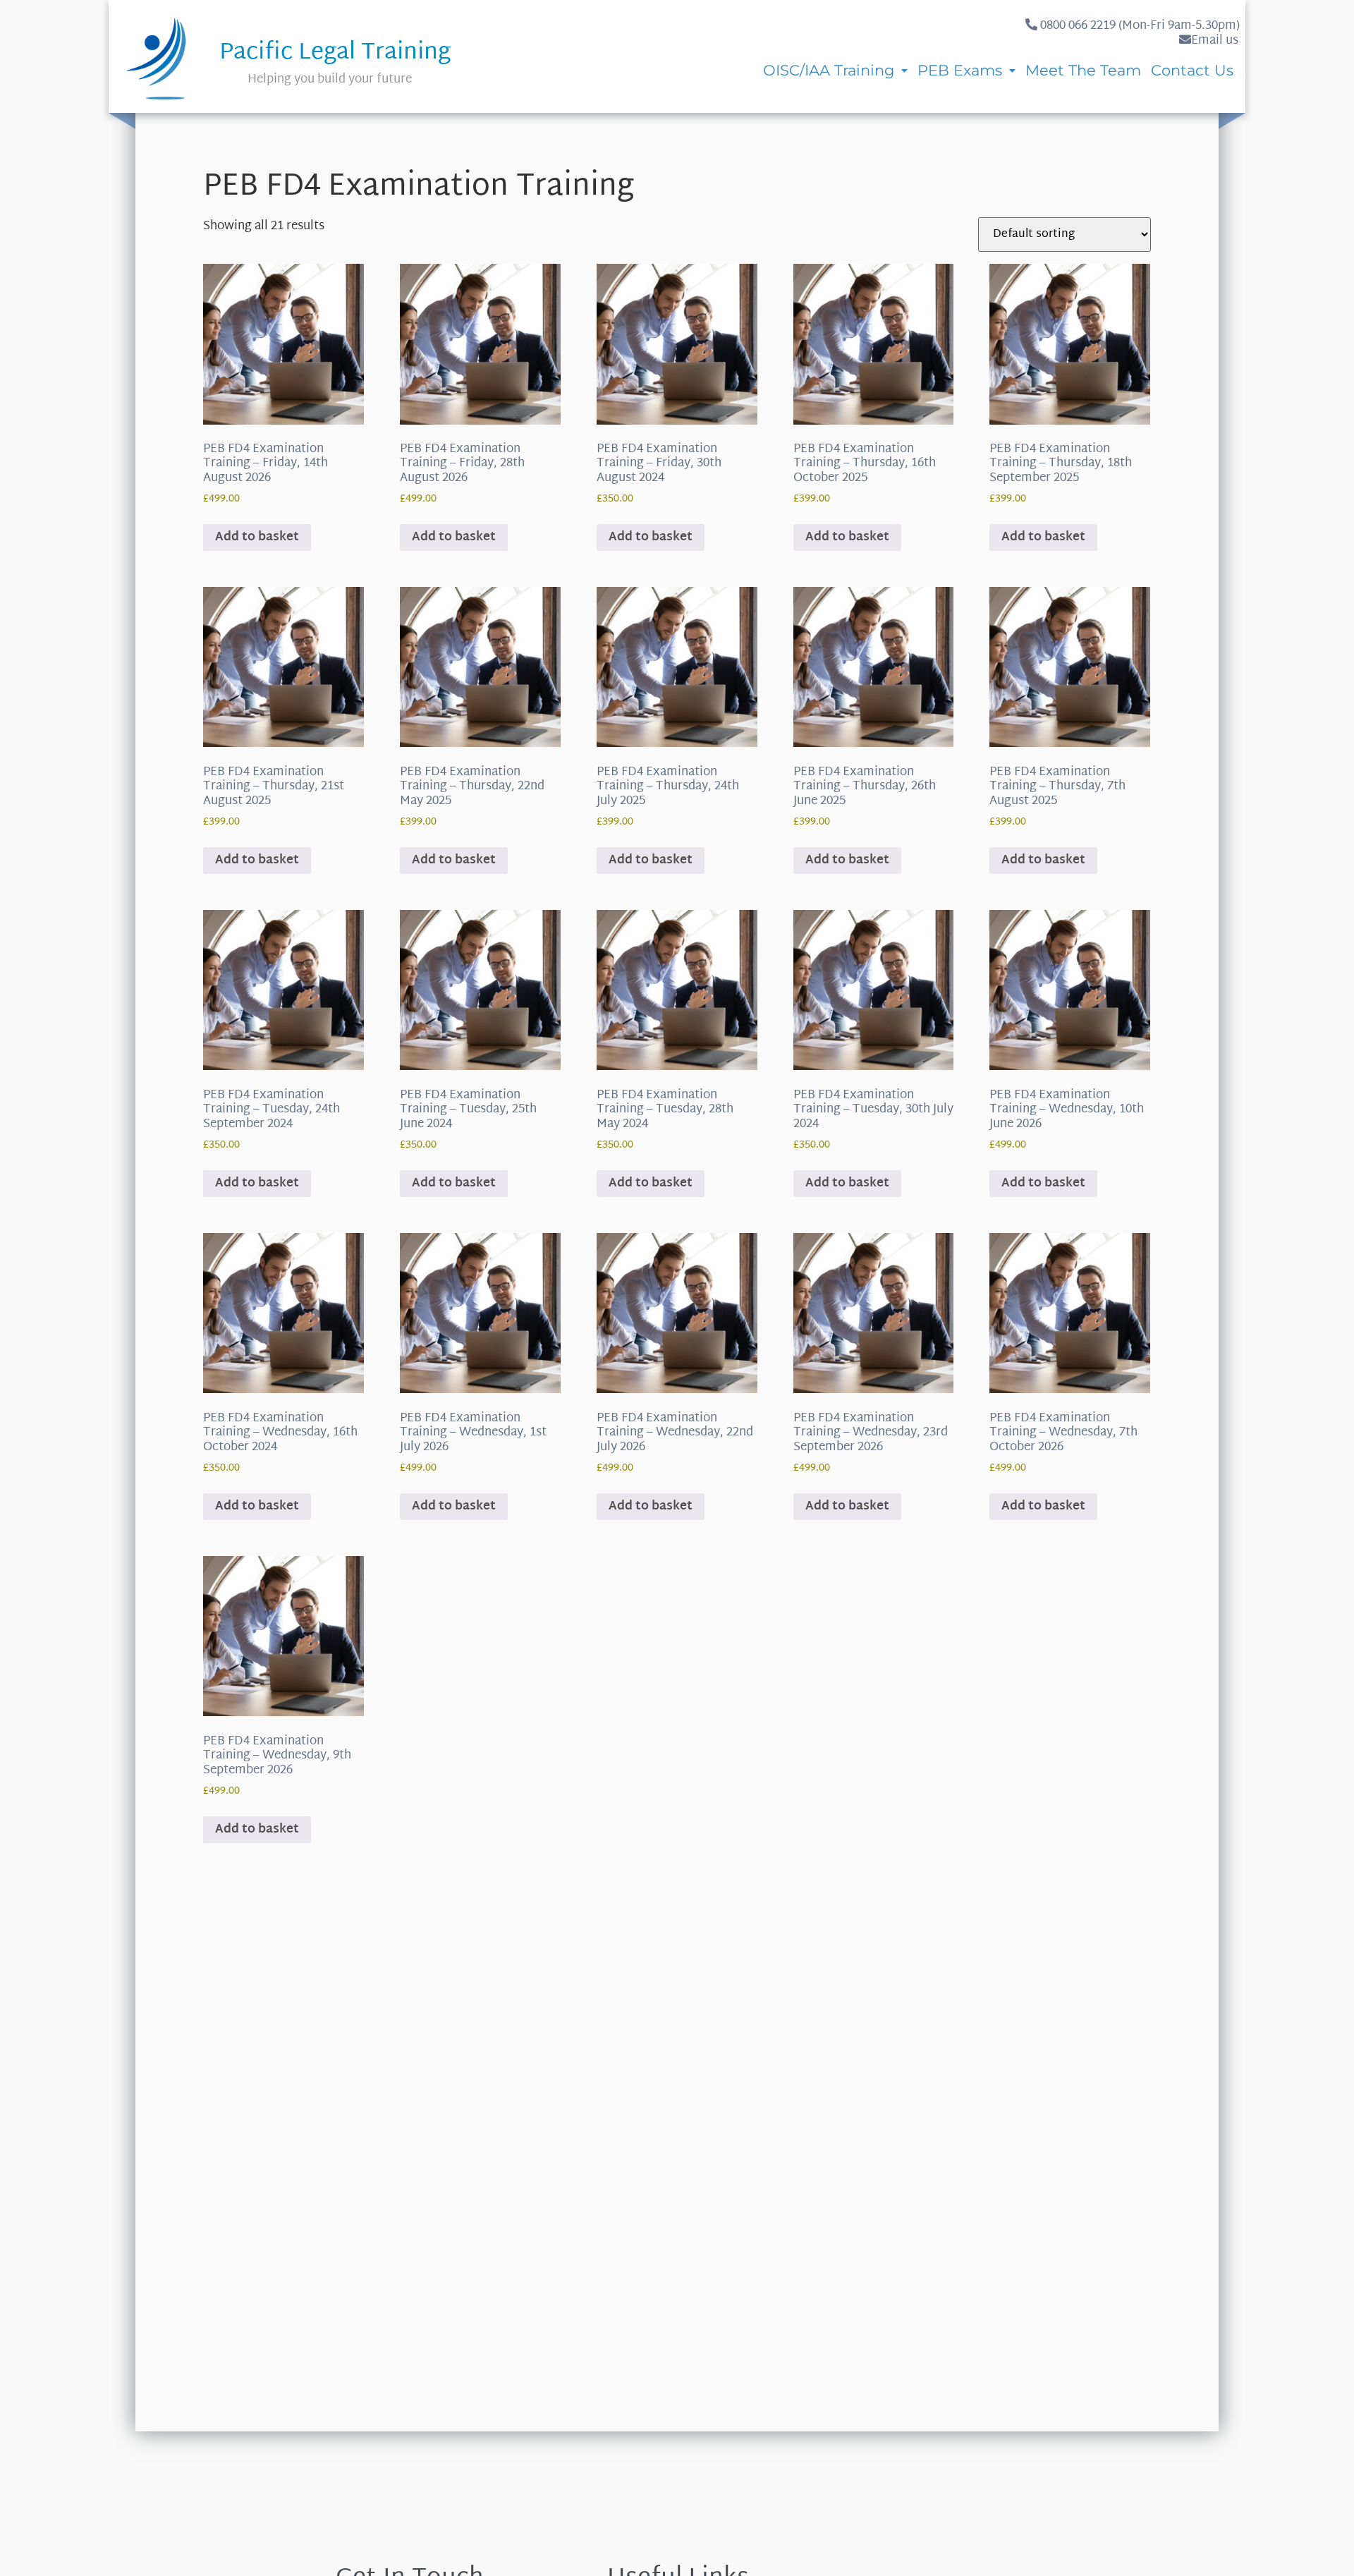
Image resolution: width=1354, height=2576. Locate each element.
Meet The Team (1083, 70)
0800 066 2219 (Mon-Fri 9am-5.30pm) (1139, 26)
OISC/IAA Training (829, 70)
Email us (1215, 41)
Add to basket (257, 537)
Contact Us (1192, 70)
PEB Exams (960, 70)
